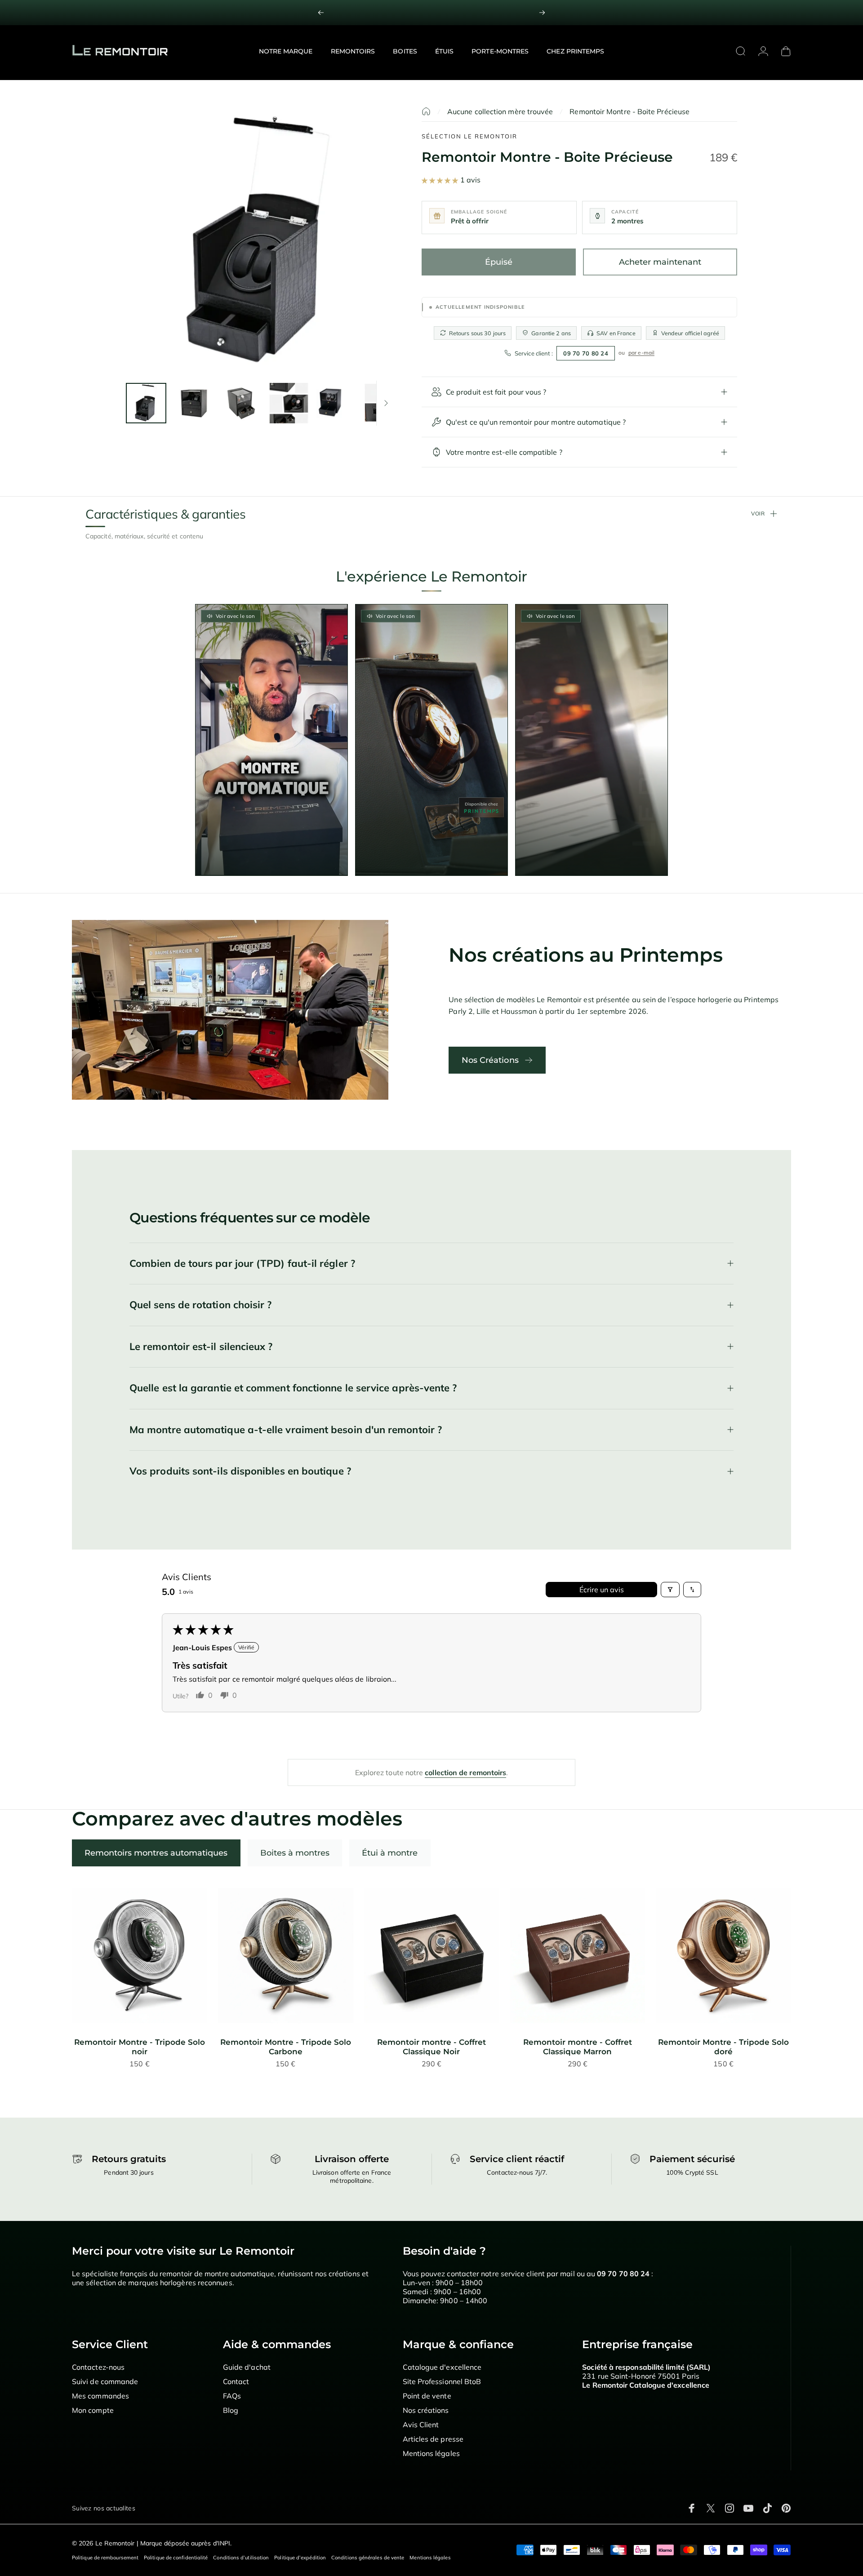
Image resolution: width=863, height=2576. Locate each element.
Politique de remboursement (105, 2558)
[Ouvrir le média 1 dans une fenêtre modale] (260, 241)
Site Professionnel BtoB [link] (442, 2381)
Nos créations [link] (426, 2410)
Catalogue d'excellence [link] (442, 2367)
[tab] (156, 1853)
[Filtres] (670, 1590)
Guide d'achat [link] (247, 2367)
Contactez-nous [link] (98, 2367)
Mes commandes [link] (100, 2396)
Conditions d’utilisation (241, 2558)
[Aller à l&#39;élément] (146, 403)
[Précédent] (321, 13)
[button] (441, 180)
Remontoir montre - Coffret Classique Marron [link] (578, 2047)
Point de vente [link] (427, 2396)
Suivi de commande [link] (105, 2381)
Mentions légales (430, 2558)
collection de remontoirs (465, 1772)
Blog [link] (231, 2410)
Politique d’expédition (300, 2558)
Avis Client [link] (421, 2425)
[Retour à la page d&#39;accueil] (426, 111)
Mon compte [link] (93, 2410)
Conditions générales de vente (368, 2558)
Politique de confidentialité (176, 2558)
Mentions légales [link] (431, 2453)
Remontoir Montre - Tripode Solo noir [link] (140, 2047)
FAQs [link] (232, 2396)
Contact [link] (236, 2381)
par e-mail (641, 353)
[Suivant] (542, 13)
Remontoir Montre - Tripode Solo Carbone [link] (286, 2047)
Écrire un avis (602, 1590)
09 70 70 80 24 (586, 353)
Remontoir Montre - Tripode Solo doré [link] (723, 2047)
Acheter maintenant (660, 262)
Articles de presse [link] (433, 2439)
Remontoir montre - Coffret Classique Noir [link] (431, 2047)
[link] (431, 13)
